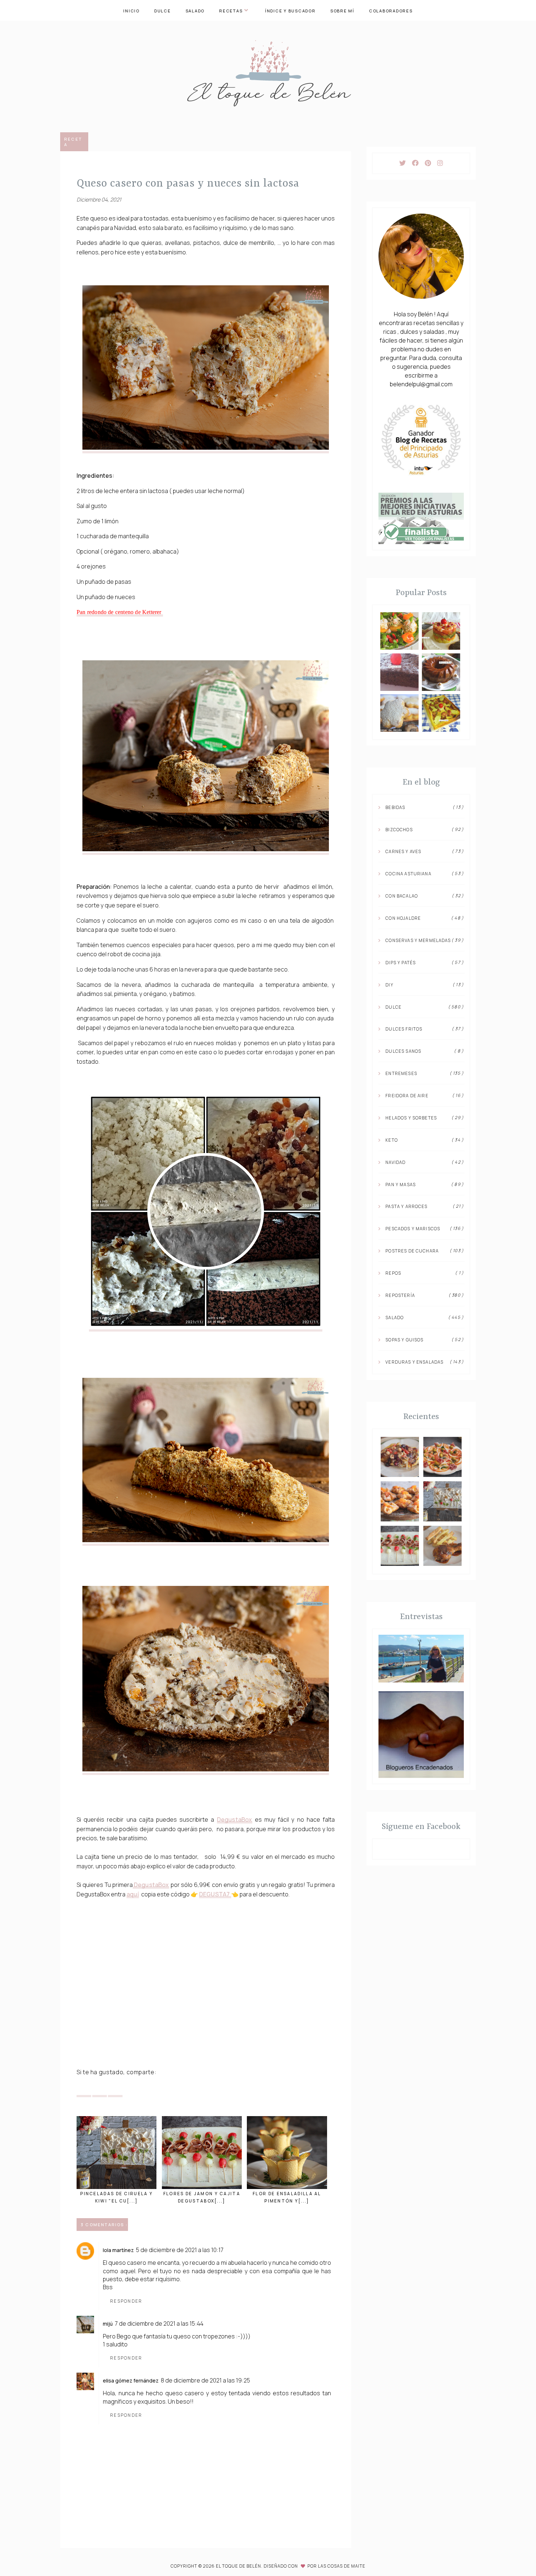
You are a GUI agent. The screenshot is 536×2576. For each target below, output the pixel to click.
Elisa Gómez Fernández (131, 2380)
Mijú (108, 2324)
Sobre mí (342, 11)
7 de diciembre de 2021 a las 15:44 (159, 2323)
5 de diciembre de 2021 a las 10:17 (180, 2250)
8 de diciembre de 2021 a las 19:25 (205, 2380)
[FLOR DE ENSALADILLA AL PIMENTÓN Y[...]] (287, 2153)
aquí (133, 1894)
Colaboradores (391, 11)
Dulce (163, 11)
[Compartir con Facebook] (115, 2090)
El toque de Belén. (240, 2566)
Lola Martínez (118, 2250)
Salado (195, 11)
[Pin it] (100, 2090)
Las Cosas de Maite (342, 2566)
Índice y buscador (290, 11)
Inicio (131, 11)
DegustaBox (235, 1819)
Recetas (231, 11)
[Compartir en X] (84, 2090)
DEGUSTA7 (215, 1894)
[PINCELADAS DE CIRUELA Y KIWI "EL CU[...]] (116, 2153)
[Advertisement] (206, 2008)
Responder (126, 2301)
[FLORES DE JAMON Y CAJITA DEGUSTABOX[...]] (202, 2153)
